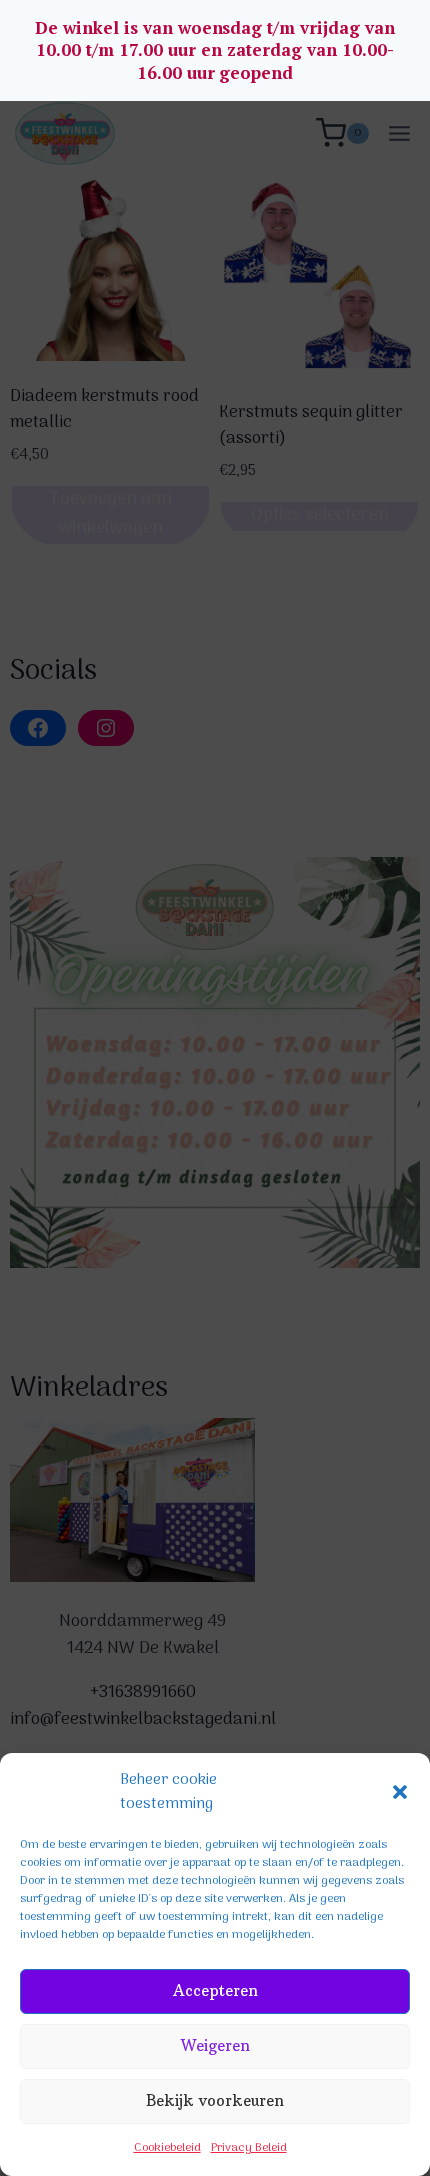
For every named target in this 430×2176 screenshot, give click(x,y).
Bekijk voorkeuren (215, 2100)
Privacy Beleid (249, 2148)
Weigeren (215, 2045)
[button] (400, 1792)
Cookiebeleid (167, 2148)
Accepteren (215, 1990)
